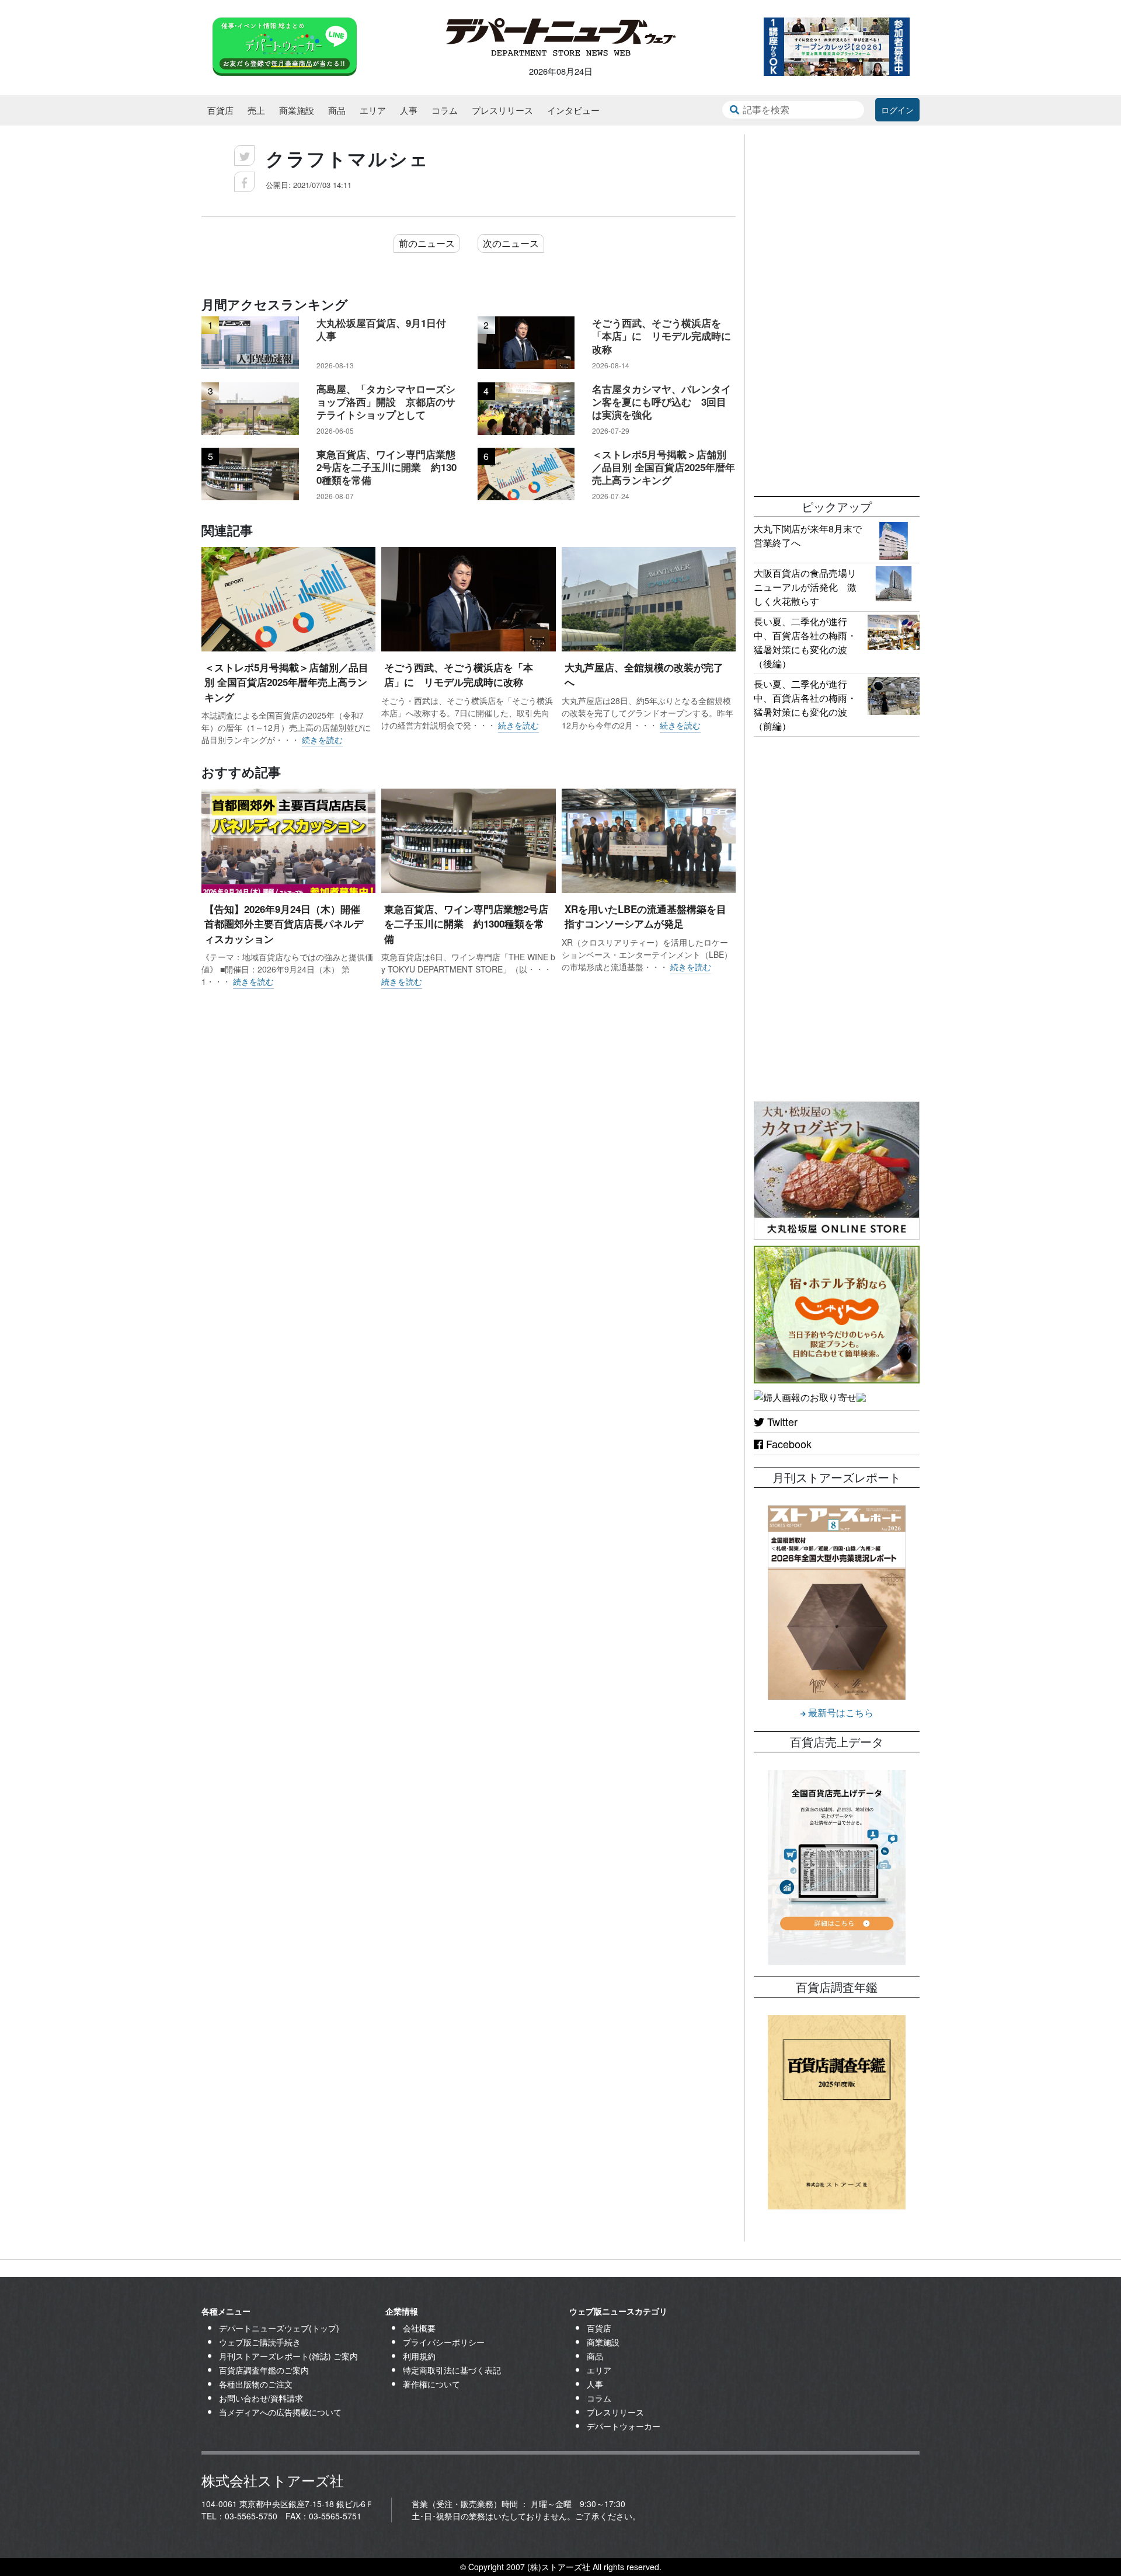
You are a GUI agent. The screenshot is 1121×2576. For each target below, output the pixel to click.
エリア (373, 110)
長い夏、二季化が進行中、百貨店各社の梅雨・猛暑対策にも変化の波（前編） (805, 705)
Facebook (787, 1444)
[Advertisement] (837, 309)
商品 (337, 110)
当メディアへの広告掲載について (280, 2412)
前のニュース (427, 243)
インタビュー (573, 110)
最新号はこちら (840, 1712)
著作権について (431, 2384)
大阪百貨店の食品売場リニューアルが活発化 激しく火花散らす (805, 587)
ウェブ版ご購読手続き (260, 2342)
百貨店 (220, 110)
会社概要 (419, 2328)
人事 (409, 110)
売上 (256, 110)
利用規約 (419, 2356)
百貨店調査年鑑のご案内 (264, 2370)
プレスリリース (502, 110)
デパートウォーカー (624, 2426)
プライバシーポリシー (444, 2342)
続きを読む (322, 740)
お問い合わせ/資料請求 (261, 2398)
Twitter (781, 1421)
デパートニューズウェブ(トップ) (279, 2328)
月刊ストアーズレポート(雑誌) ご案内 (288, 2356)
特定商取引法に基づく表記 (452, 2370)
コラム (445, 110)
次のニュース (511, 243)
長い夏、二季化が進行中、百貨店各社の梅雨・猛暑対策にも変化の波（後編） (805, 642)
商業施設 (297, 110)
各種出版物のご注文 (256, 2384)
